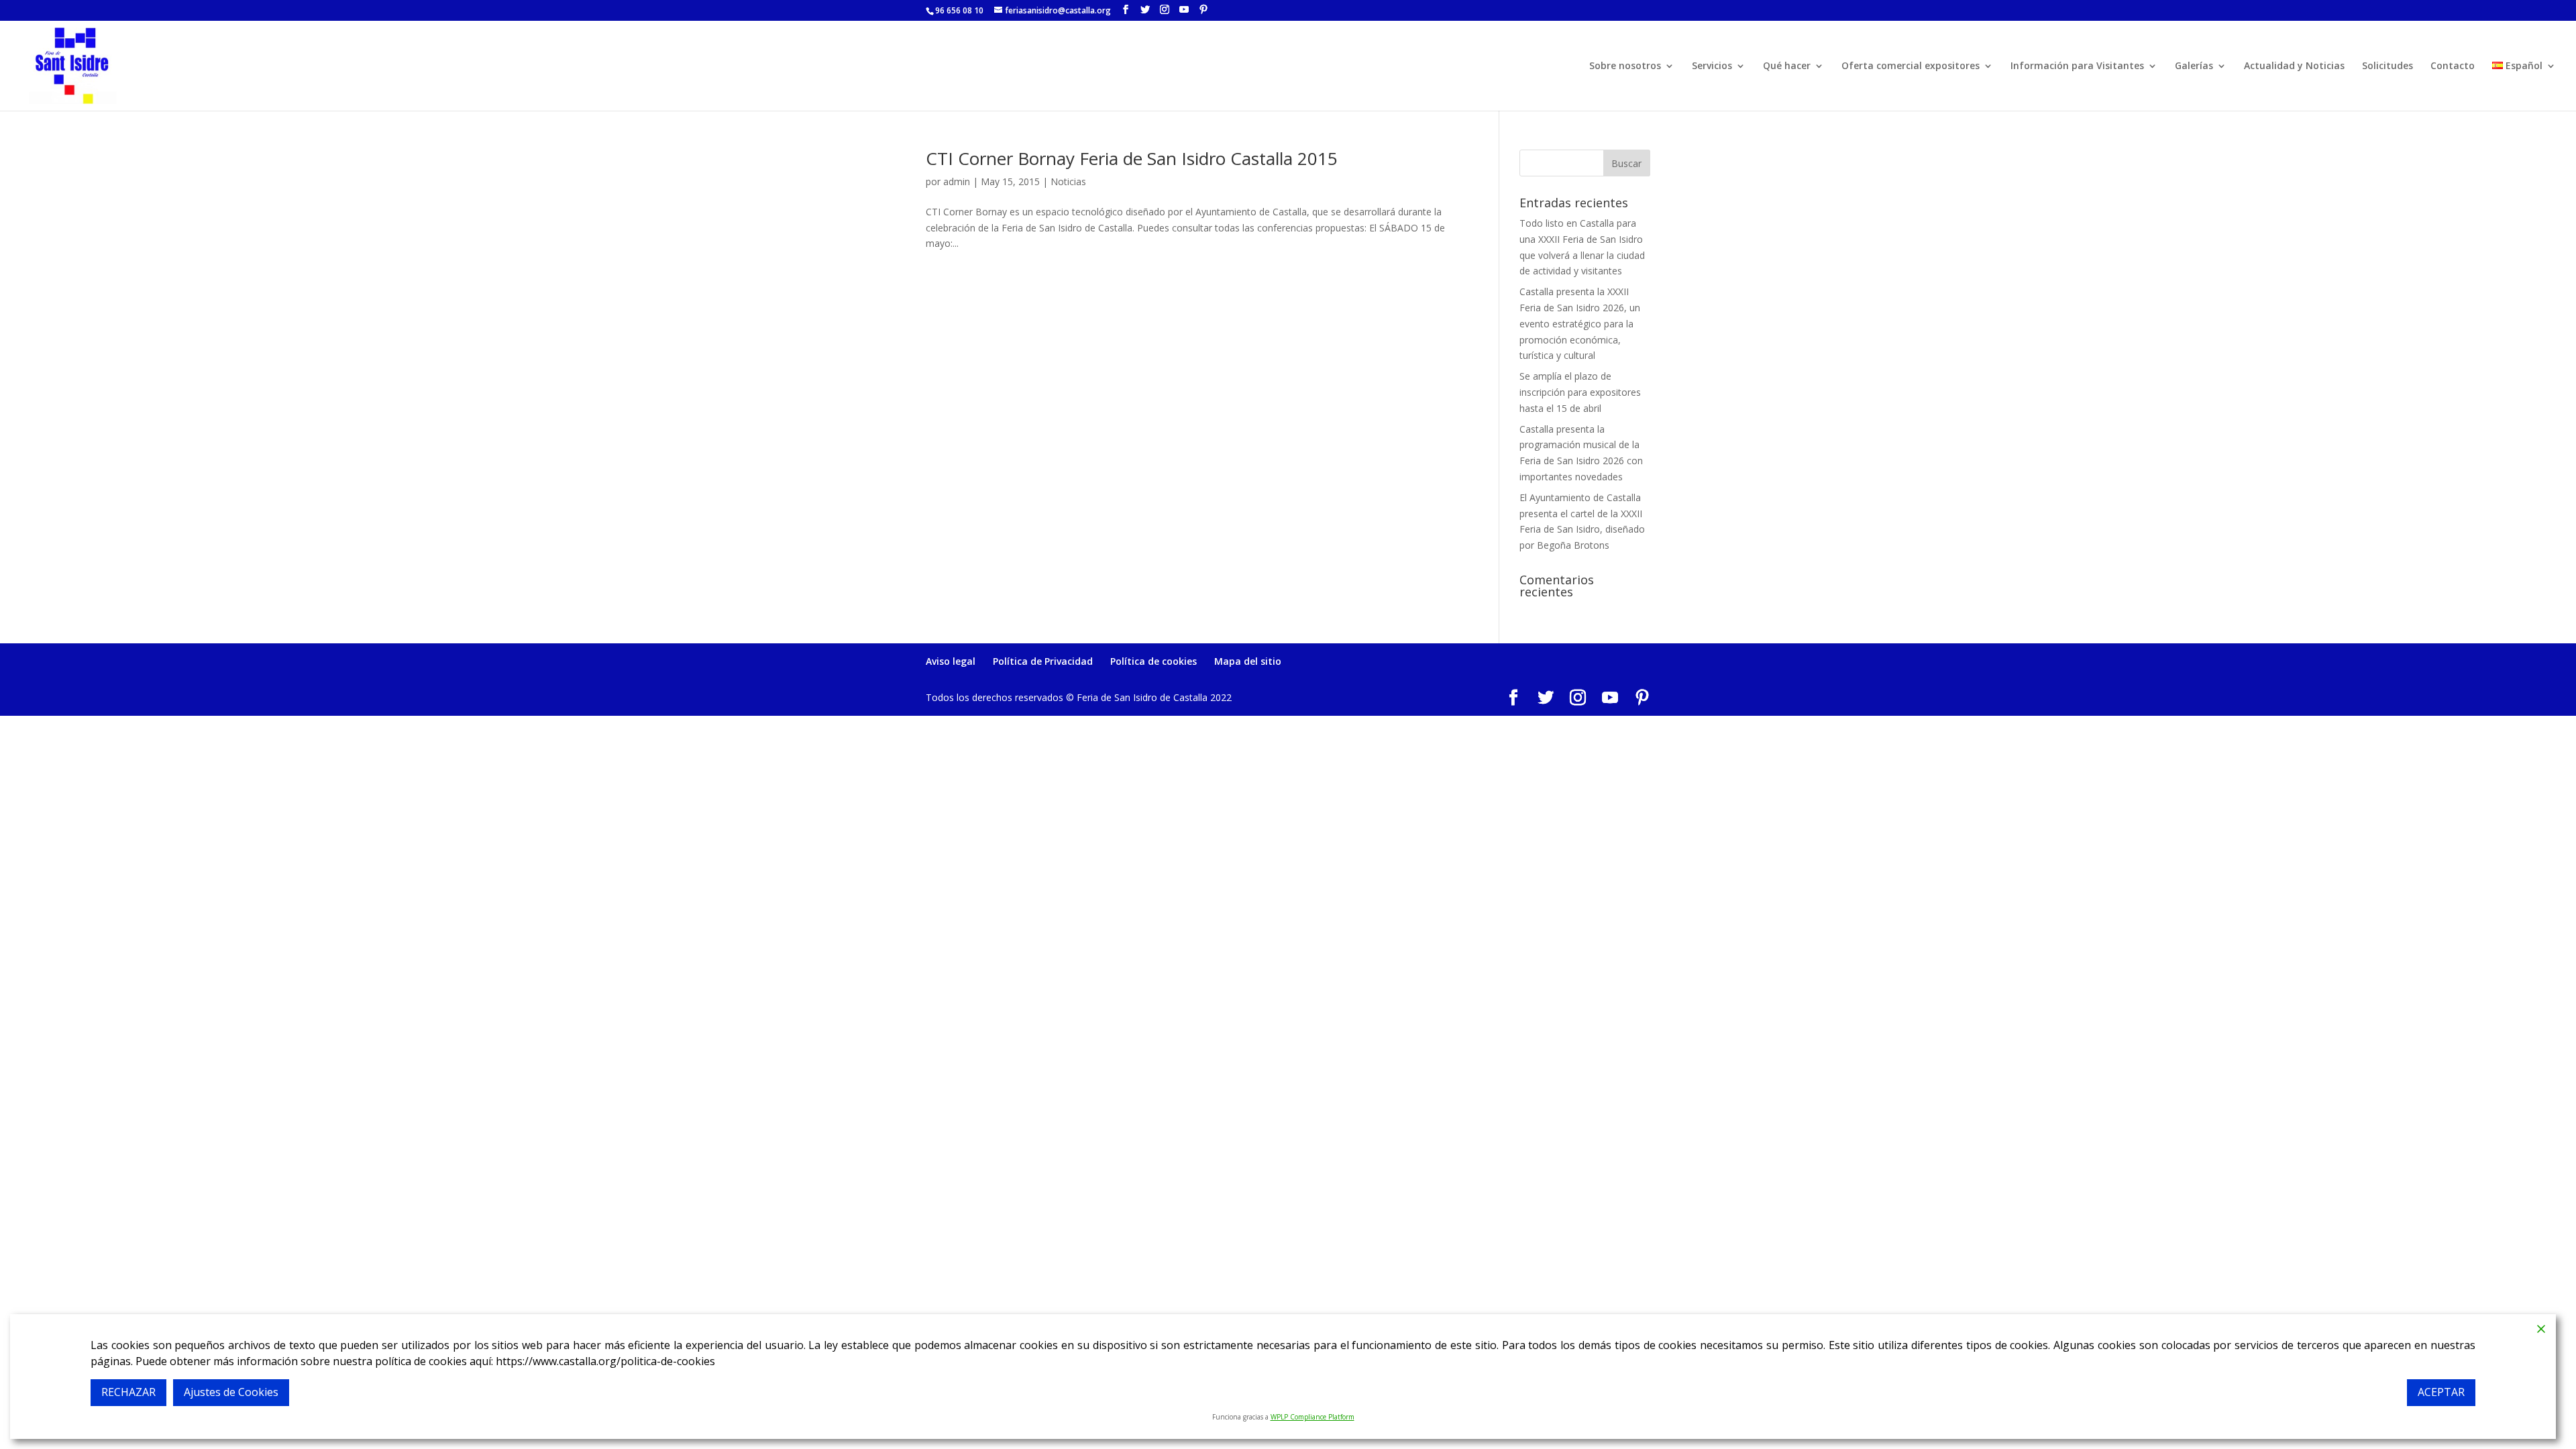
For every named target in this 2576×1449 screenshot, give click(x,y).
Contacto (2453, 66)
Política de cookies (1153, 661)
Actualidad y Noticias (2294, 66)
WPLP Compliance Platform (1312, 1417)
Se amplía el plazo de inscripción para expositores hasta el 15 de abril (1580, 392)
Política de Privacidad (1043, 661)
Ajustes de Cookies (231, 1392)
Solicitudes (2387, 66)
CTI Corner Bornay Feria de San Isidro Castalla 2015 (1132, 158)
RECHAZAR (128, 1392)
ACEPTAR (2441, 1392)
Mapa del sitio (1248, 661)
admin (957, 181)
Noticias (1068, 181)
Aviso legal (951, 661)
